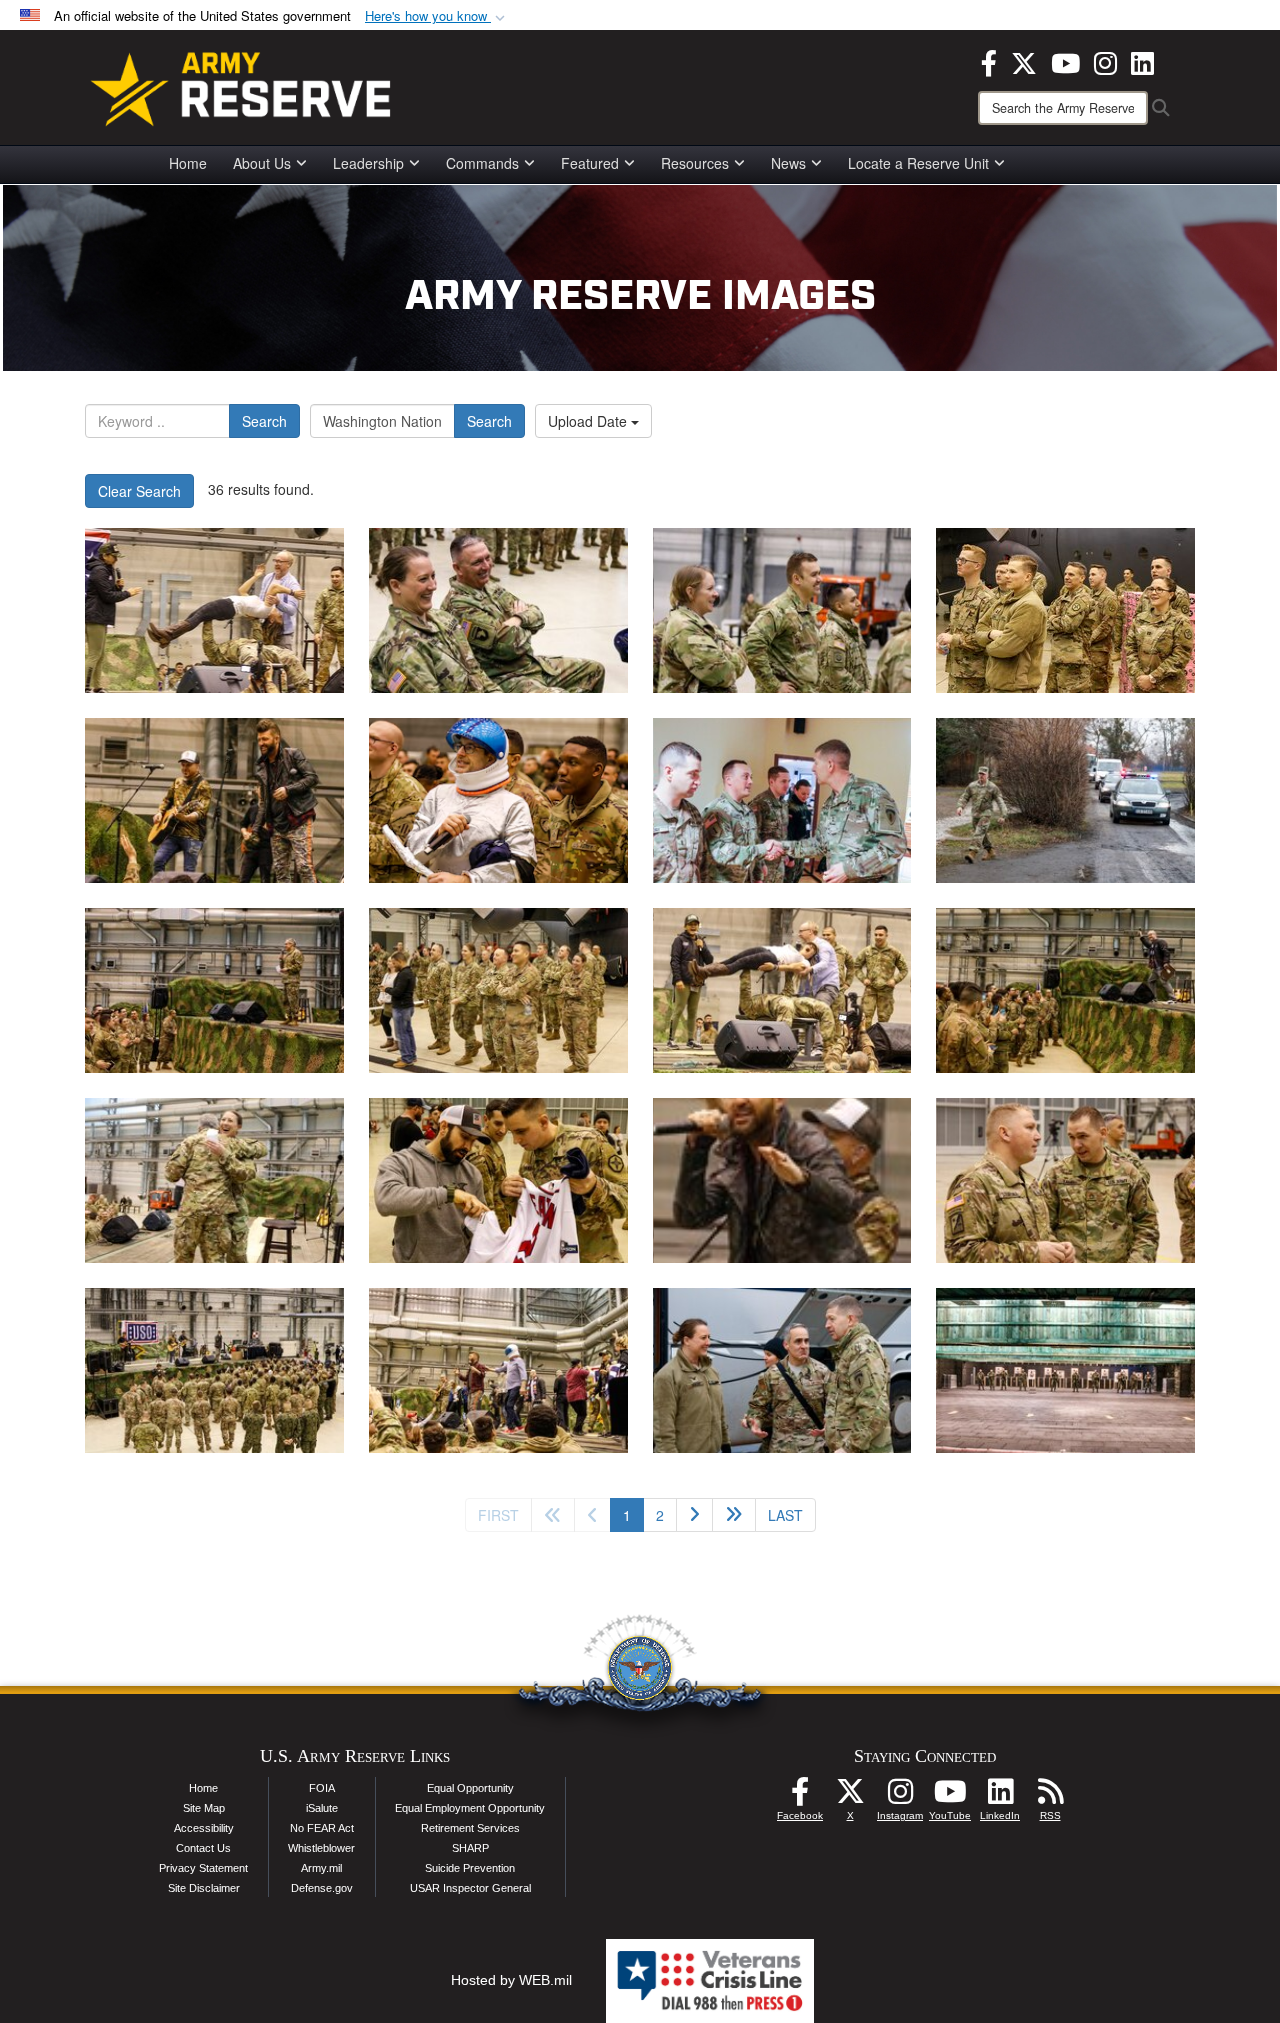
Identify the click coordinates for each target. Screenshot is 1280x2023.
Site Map (204, 1808)
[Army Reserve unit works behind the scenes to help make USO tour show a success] (214, 610)
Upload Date (589, 421)
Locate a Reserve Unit (918, 163)
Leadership (368, 163)
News (788, 163)
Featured (590, 163)
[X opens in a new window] (1024, 61)
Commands (482, 163)
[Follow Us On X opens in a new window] (850, 1797)
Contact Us (203, 1848)
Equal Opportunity (470, 1788)
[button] (437, 16)
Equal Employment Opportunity (470, 1808)
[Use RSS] (1050, 1797)
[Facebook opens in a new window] (989, 61)
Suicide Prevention (470, 1868)
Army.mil (321, 1868)
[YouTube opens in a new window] (1065, 61)
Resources (695, 163)
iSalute (322, 1808)
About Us (262, 163)
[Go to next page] (694, 1515)
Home (188, 163)
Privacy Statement (203, 1868)
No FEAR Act (322, 1828)
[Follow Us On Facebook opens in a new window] (800, 1797)
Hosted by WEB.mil (511, 1980)
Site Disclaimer (204, 1888)
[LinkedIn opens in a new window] (1142, 61)
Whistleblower (321, 1848)
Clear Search (139, 491)
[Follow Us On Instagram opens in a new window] (900, 1797)
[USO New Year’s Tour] (498, 1180)
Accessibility (204, 1828)
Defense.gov (322, 1888)
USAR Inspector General (470, 1888)
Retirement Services (470, 1828)
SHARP (470, 1848)
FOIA (322, 1788)
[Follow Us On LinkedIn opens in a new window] (1000, 1797)
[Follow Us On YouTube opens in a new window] (950, 1797)
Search (264, 421)
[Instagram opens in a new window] (1105, 61)
